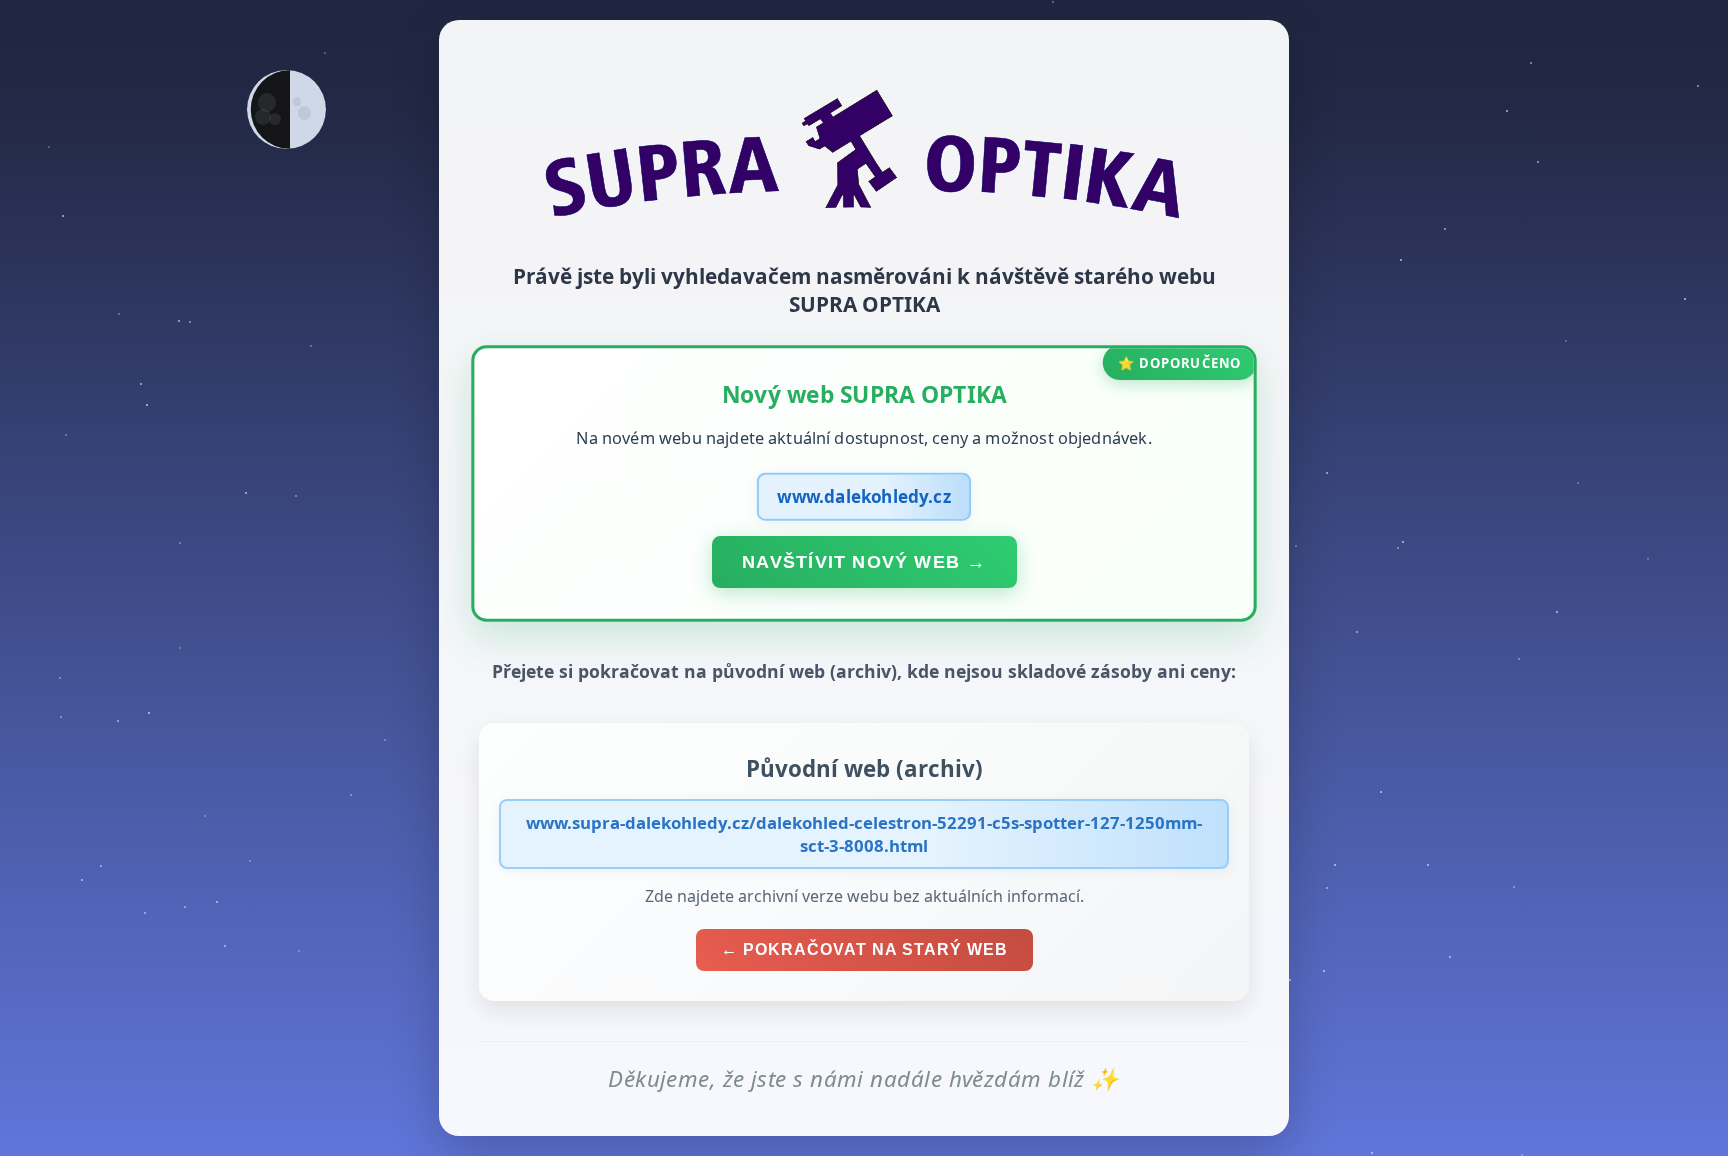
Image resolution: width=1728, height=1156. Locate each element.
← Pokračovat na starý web (864, 949)
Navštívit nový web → (864, 561)
